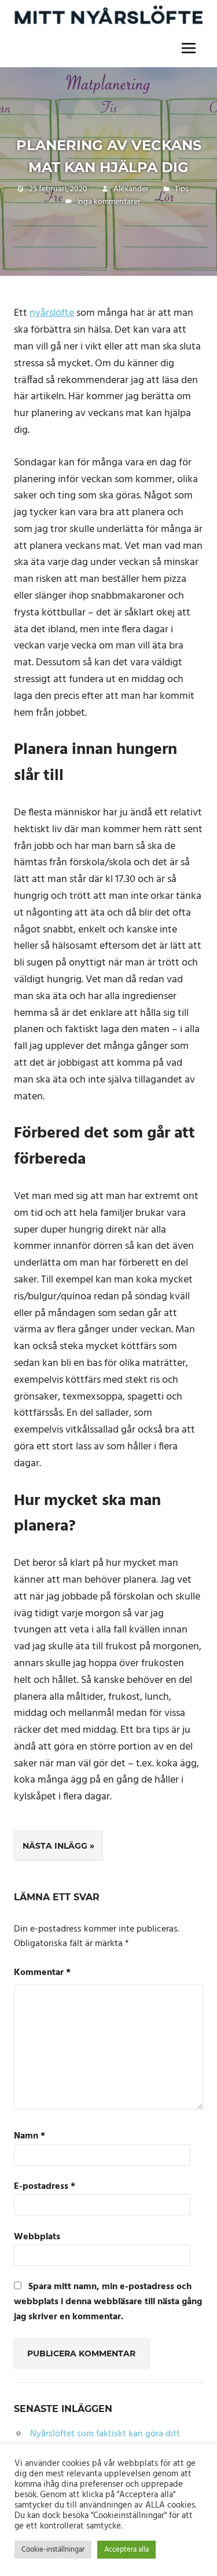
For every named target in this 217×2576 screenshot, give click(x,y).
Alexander (131, 189)
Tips (182, 189)
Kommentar (42, 1973)
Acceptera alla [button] (126, 2550)
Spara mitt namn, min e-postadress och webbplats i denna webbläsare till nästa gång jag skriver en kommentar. (108, 2302)
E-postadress (45, 2187)
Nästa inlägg (55, 1846)
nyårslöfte (52, 313)
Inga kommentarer (109, 202)
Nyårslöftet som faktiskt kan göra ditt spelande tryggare (98, 2442)
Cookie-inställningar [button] (53, 2550)
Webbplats (37, 2237)
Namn (30, 2136)
